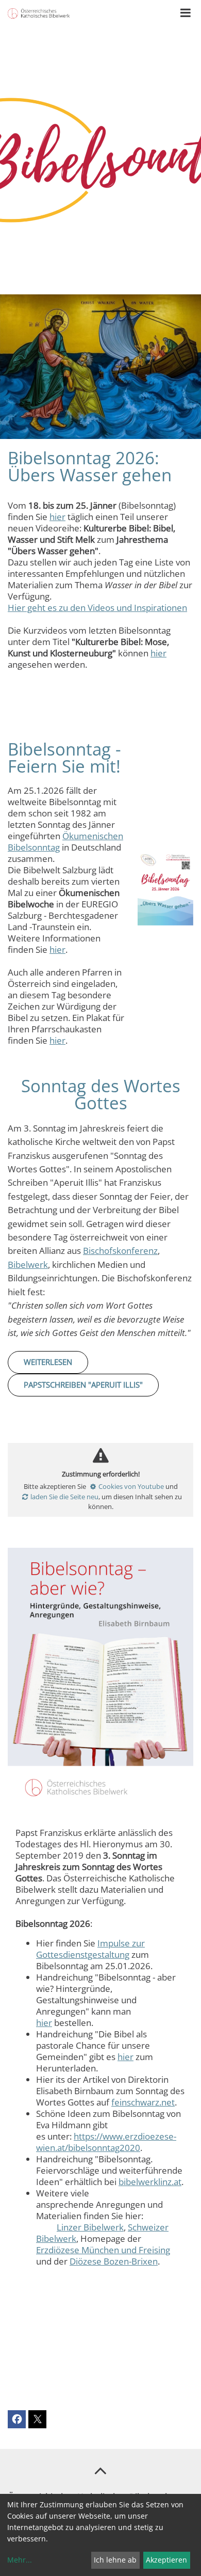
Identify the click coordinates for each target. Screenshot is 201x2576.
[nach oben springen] (100, 2470)
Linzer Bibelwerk (90, 2227)
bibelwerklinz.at (150, 2182)
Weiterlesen (48, 1362)
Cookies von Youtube (131, 1486)
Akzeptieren (166, 2560)
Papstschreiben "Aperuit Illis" (83, 1385)
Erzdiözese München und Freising (103, 2250)
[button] (17, 2419)
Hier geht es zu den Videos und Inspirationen (97, 608)
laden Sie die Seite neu (64, 1497)
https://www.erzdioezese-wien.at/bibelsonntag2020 (106, 2142)
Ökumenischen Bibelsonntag (65, 842)
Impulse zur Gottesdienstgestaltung (90, 1949)
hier (57, 517)
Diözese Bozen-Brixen (114, 2261)
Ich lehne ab (115, 2560)
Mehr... (20, 2560)
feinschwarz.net (143, 2102)
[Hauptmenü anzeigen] (186, 13)
